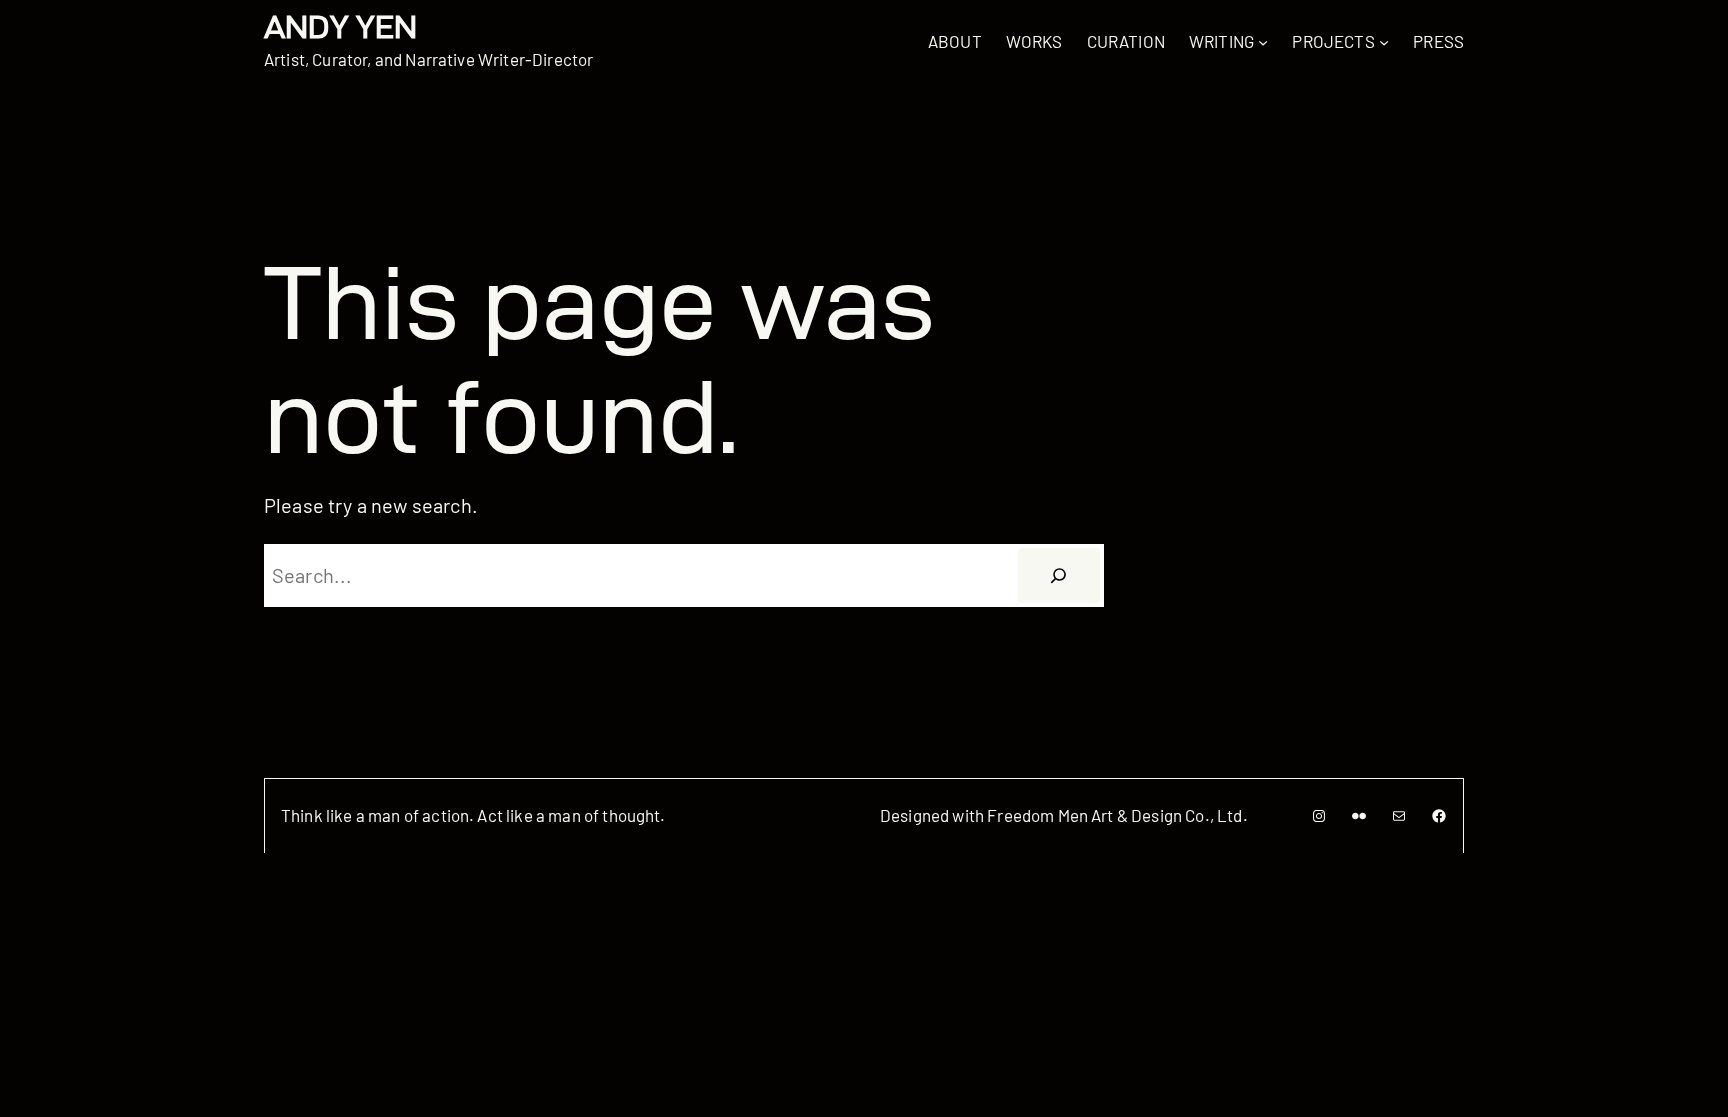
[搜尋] (1059, 576)
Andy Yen (340, 26)
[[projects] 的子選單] (1384, 41)
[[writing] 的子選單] (1263, 41)
